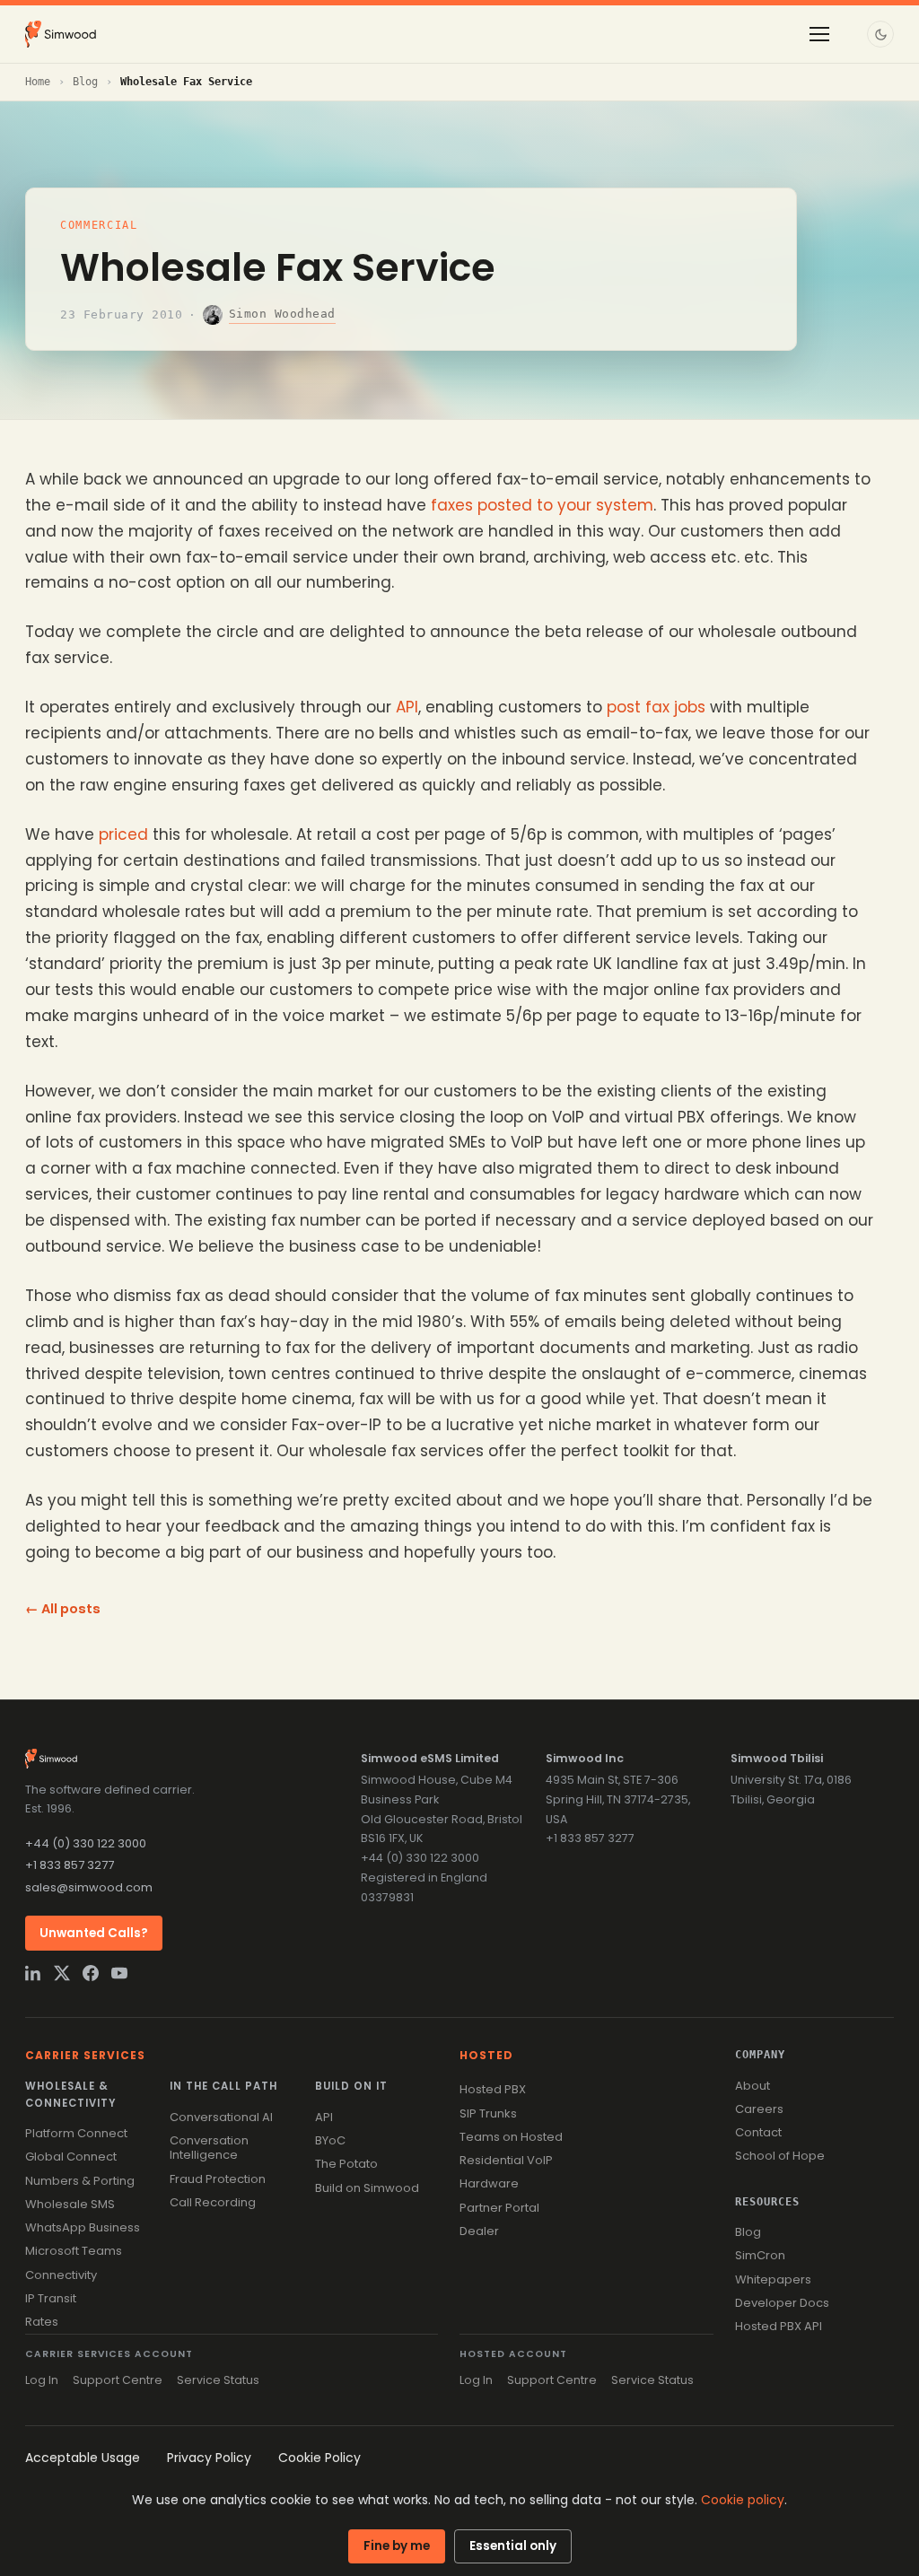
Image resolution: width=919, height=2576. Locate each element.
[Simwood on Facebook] (91, 1973)
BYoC (330, 2140)
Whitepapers (773, 2279)
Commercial (99, 225)
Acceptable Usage (83, 2458)
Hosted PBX (493, 2089)
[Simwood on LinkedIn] (33, 1973)
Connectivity (61, 2275)
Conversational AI (221, 2117)
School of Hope (780, 2156)
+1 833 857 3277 (70, 1865)
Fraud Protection (218, 2179)
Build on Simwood (367, 2188)
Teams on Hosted (511, 2137)
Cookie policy (743, 2500)
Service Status (218, 2380)
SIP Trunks (488, 2113)
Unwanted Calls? (94, 1933)
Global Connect (71, 2157)
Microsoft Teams (74, 2251)
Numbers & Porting (80, 2181)
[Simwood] (61, 34)
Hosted (486, 2055)
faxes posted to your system (542, 505)
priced (123, 834)
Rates (42, 2322)
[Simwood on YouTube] (119, 1973)
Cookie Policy (319, 2458)
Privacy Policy (209, 2458)
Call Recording (213, 2202)
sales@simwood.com (89, 1887)
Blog (85, 82)
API (407, 707)
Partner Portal (499, 2208)
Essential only (513, 2546)
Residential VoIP (506, 2160)
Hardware (489, 2183)
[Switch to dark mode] (880, 34)
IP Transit (51, 2298)
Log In (42, 2380)
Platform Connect (76, 2133)
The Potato (346, 2164)
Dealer (479, 2231)
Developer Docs (782, 2303)
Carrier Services (85, 2055)
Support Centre (118, 2380)
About (753, 2086)
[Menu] (819, 34)
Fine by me (397, 2546)
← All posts (63, 1609)
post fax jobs (656, 707)
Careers (759, 2109)
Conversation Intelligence (209, 2148)
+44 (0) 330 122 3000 (86, 1843)
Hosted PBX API (779, 2326)
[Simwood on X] (62, 1973)
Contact (758, 2132)
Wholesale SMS (70, 2204)
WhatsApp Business (83, 2227)
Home (38, 82)
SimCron (760, 2255)
